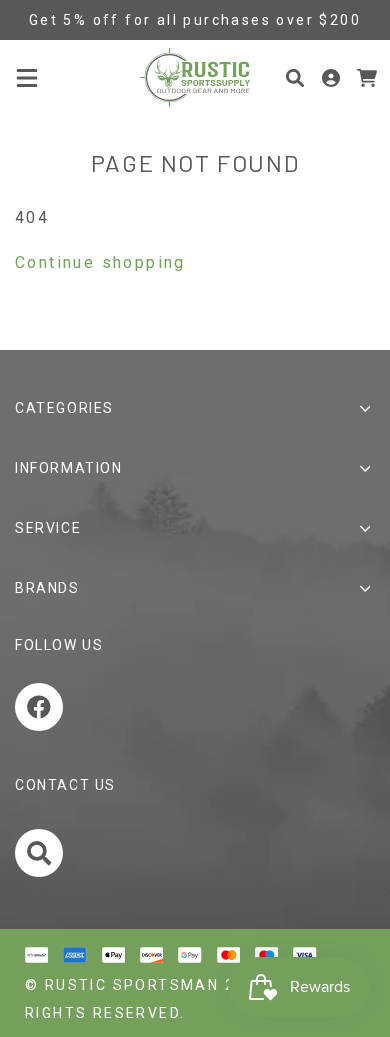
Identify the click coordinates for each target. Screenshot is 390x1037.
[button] (27, 78)
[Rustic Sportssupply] (195, 77)
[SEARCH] (41, 857)
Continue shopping (100, 262)
